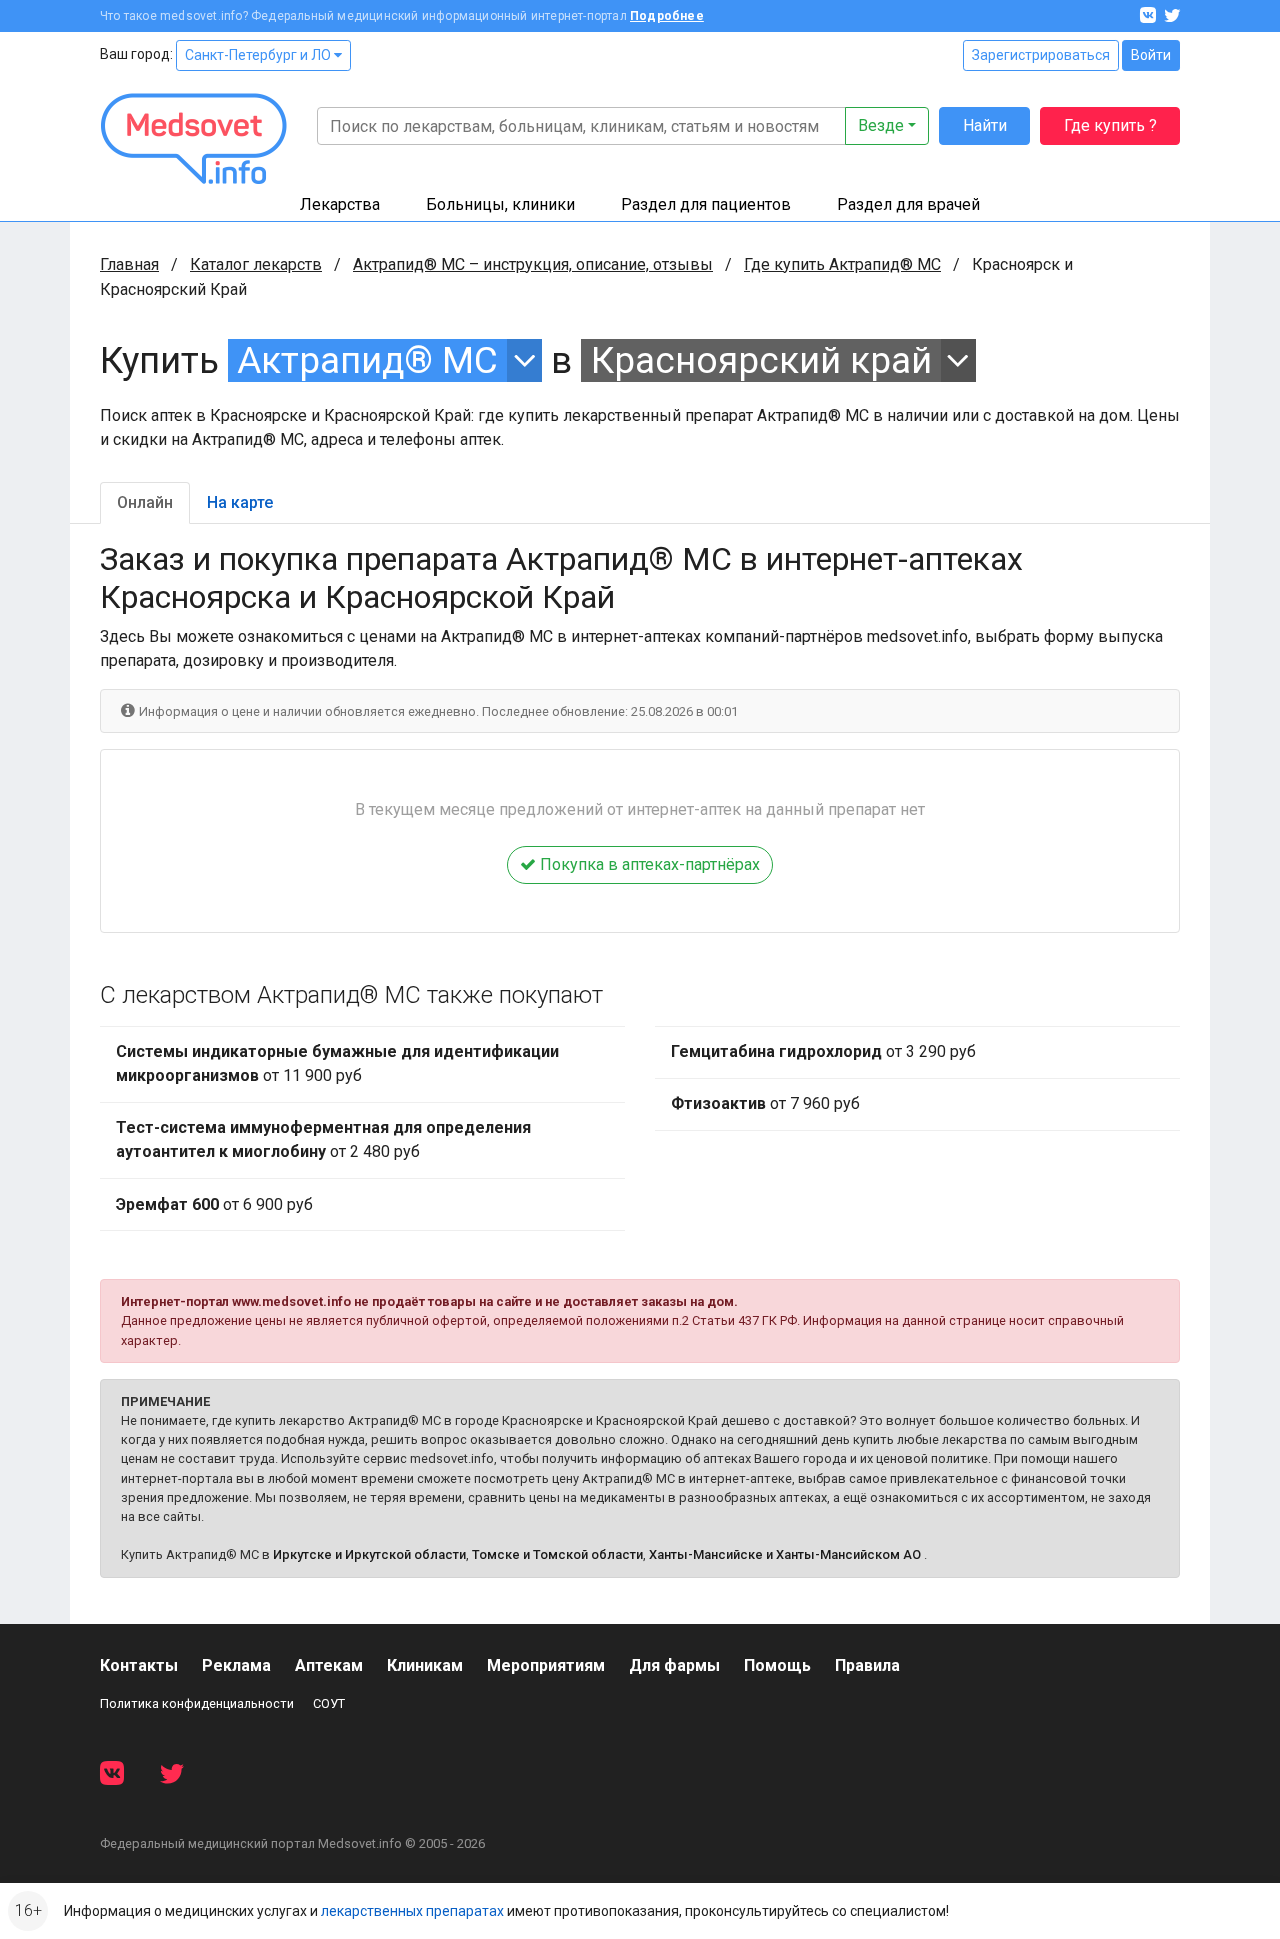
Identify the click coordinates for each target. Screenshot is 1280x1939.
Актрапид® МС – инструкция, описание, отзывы (533, 264)
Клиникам (425, 1665)
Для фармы (674, 1665)
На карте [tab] (240, 502)
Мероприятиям (546, 1665)
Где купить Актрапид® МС (842, 264)
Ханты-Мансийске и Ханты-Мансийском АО (785, 1554)
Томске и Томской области (557, 1554)
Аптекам (329, 1665)
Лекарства (340, 204)
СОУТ (329, 1703)
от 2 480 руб (323, 1139)
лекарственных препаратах (412, 1911)
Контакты (139, 1665)
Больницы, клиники (500, 204)
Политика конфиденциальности (197, 1703)
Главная (129, 264)
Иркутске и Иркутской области (369, 1554)
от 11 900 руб (337, 1063)
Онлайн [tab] (145, 502)
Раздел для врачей (908, 204)
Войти (1151, 55)
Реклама (236, 1665)
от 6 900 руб (214, 1204)
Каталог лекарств (256, 264)
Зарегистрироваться (1041, 55)
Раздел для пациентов (706, 204)
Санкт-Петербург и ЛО (259, 55)
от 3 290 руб (823, 1051)
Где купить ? (1110, 125)
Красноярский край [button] (761, 360)
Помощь (777, 1665)
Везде (881, 125)
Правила (867, 1665)
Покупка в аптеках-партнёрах (648, 864)
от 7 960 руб (765, 1103)
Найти (985, 125)
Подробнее (667, 16)
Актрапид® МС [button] (367, 360)
